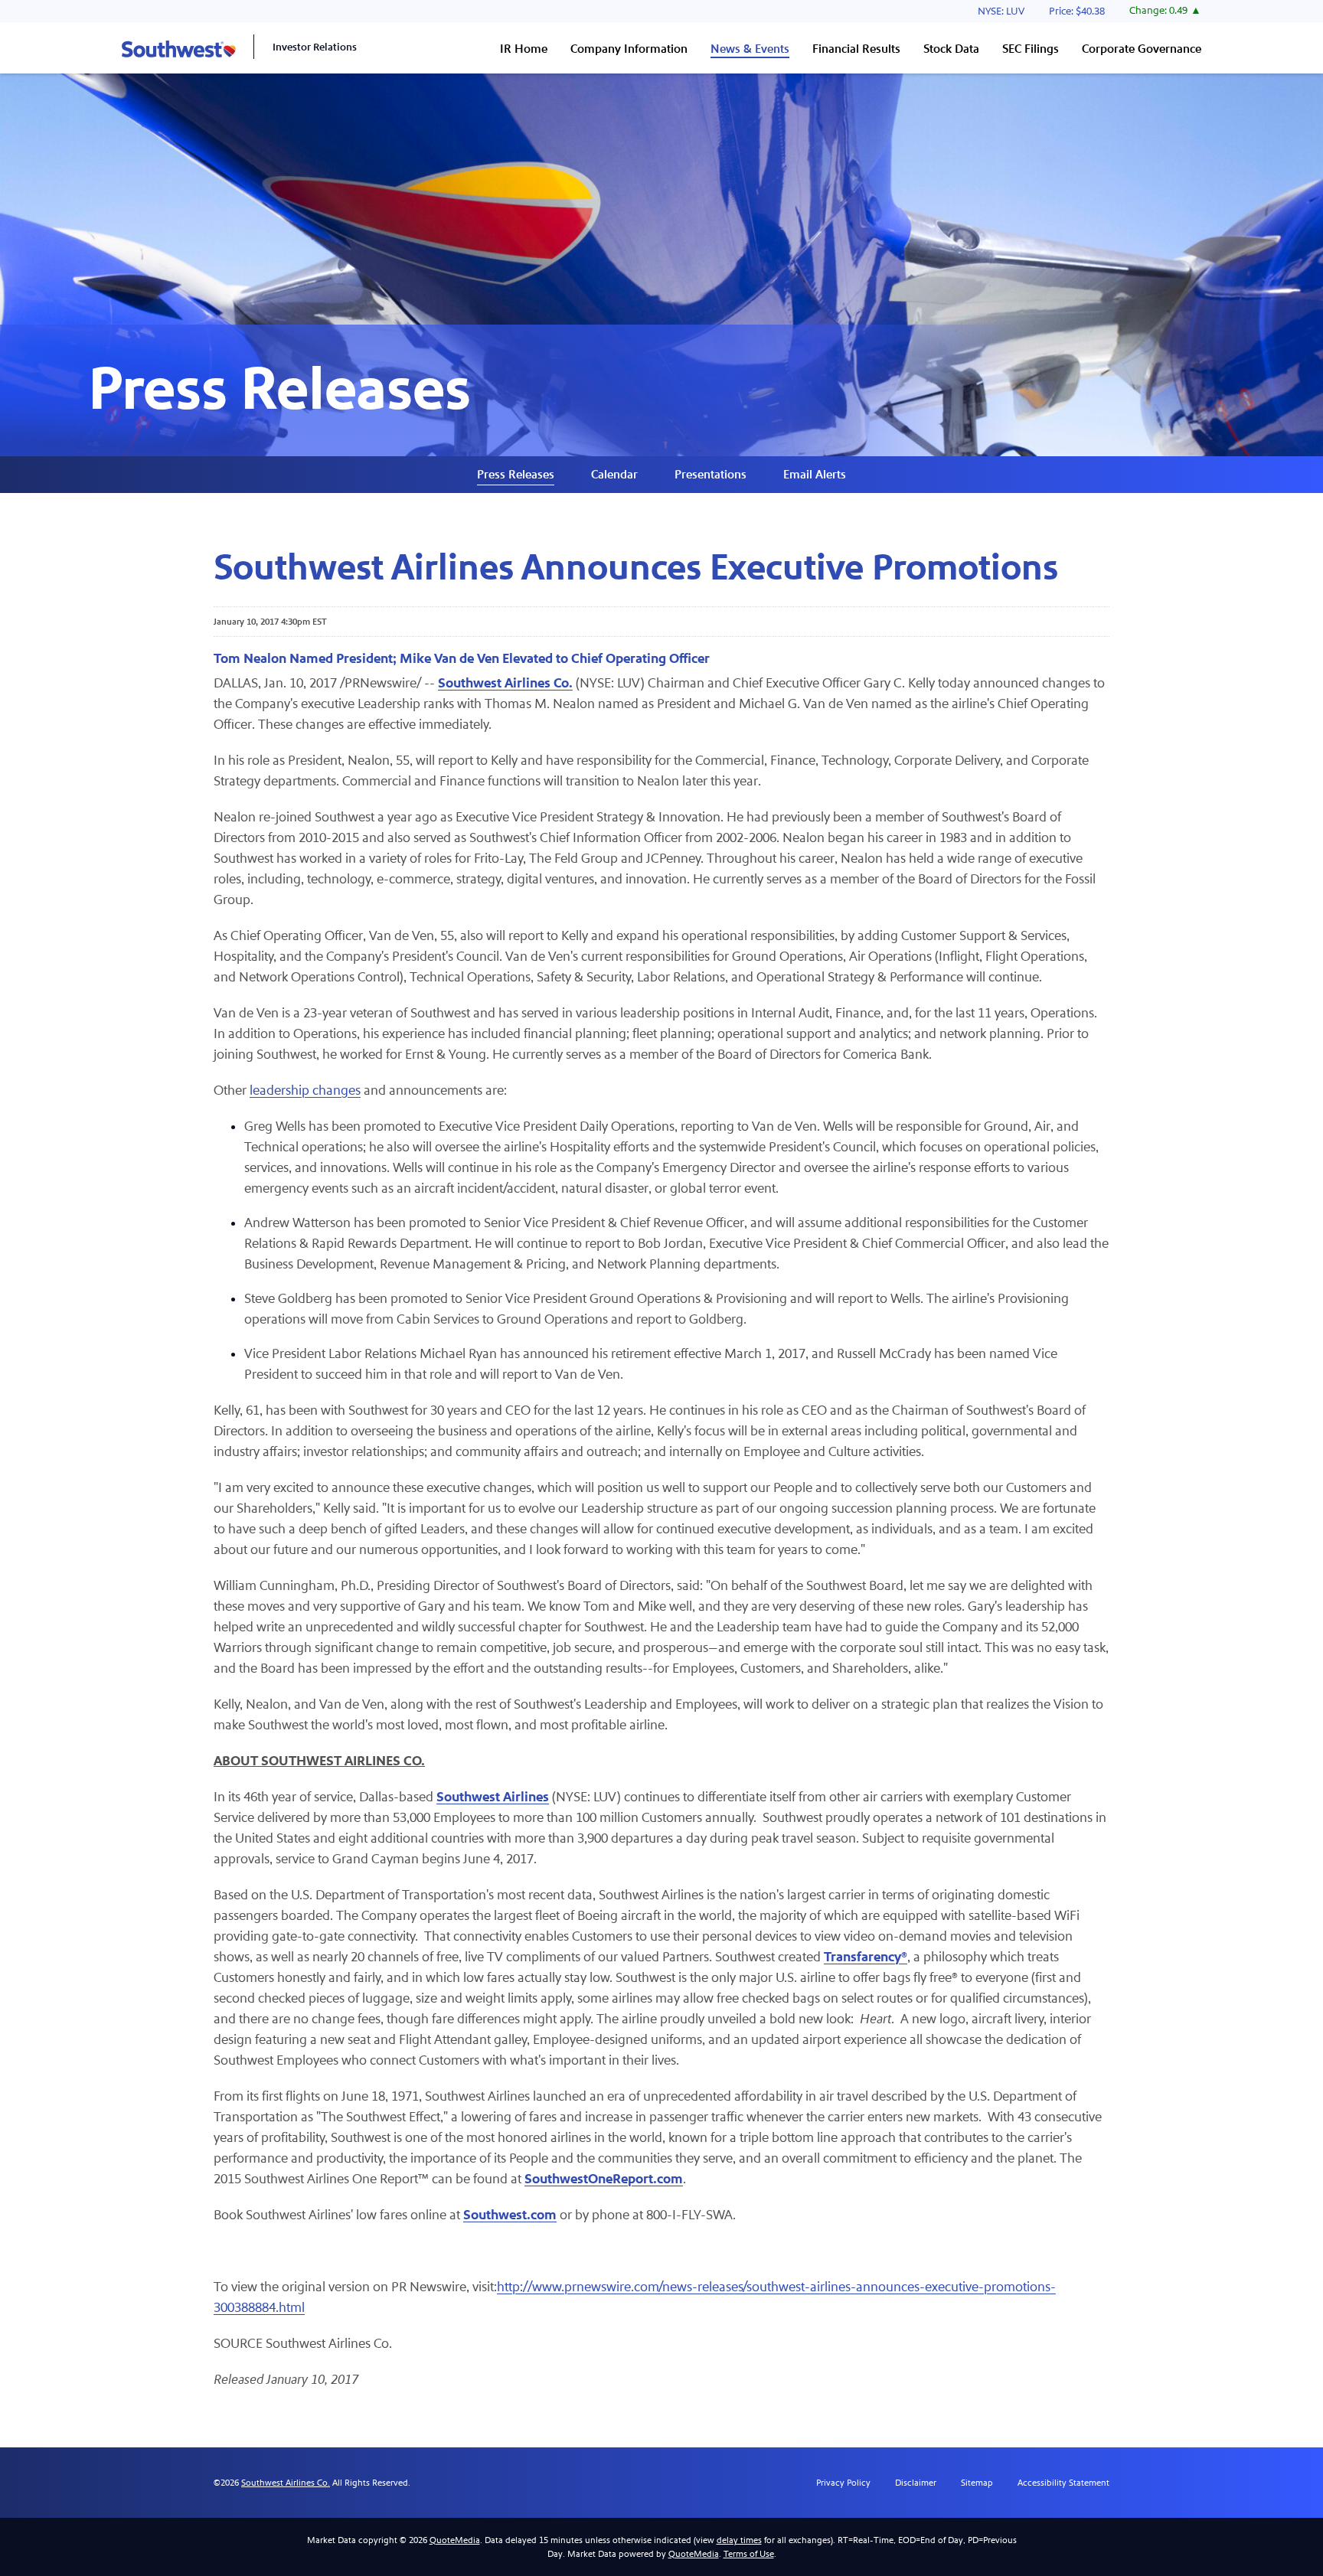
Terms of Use (749, 2554)
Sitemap (977, 2483)
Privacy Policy (843, 2483)
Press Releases (516, 474)
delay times (739, 2540)
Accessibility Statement (1063, 2483)
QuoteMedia (455, 2540)
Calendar (614, 474)
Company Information (629, 49)
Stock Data (951, 49)
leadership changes (305, 1090)
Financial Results (856, 49)
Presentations (710, 474)
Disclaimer (916, 2483)
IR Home (524, 49)
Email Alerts (815, 474)
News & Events (750, 49)
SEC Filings (1031, 49)
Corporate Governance (1142, 49)
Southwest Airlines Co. (286, 2483)
